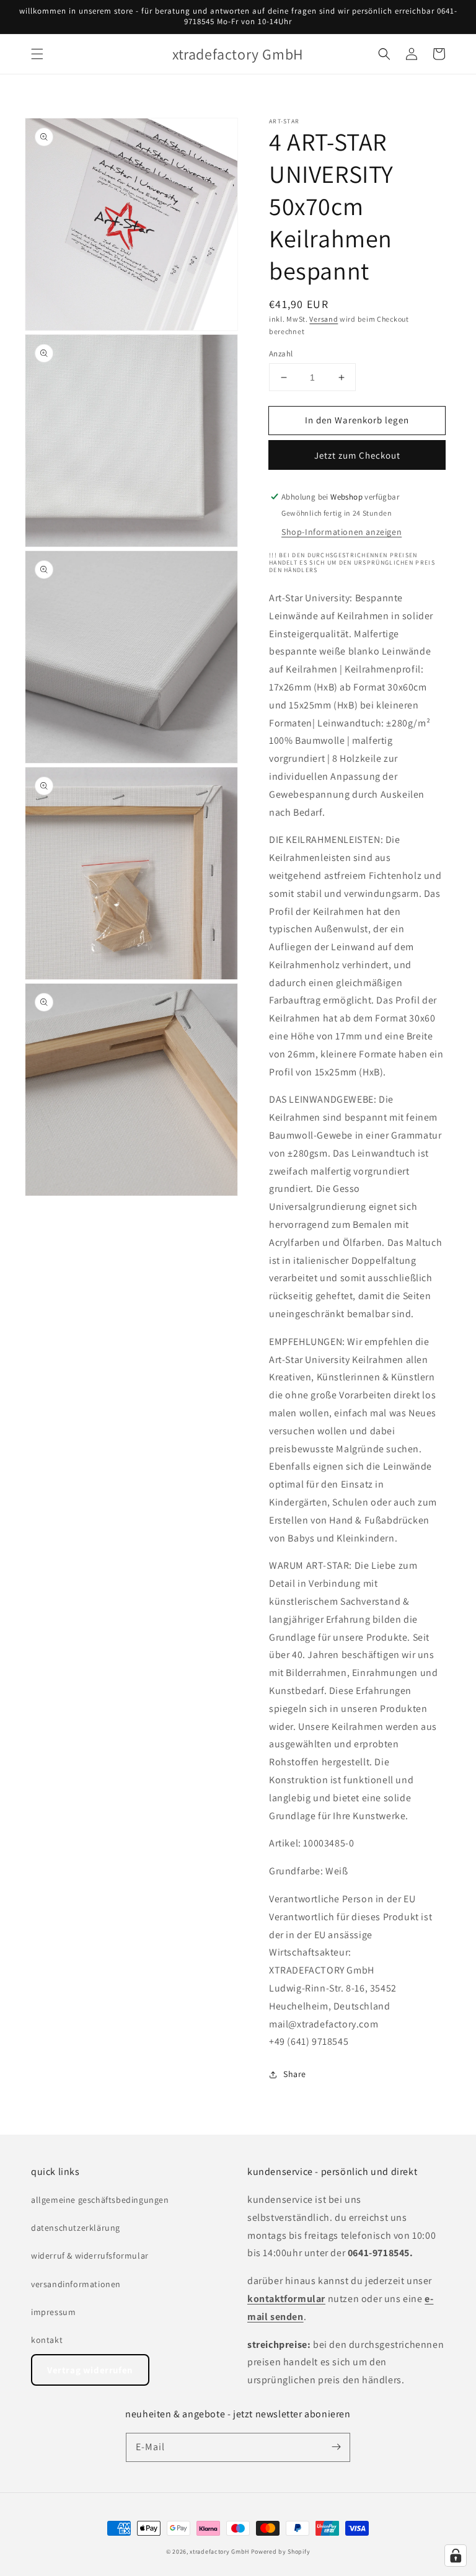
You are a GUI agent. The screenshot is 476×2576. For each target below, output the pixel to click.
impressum (53, 2312)
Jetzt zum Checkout (357, 455)
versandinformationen (76, 2284)
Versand (324, 319)
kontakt (47, 2340)
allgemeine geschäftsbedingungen (100, 2200)
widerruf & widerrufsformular (90, 2256)
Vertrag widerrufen (90, 2370)
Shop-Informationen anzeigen (342, 532)
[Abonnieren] (336, 2447)
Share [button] (295, 2074)
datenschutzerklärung (76, 2228)
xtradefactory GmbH (219, 2552)
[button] (37, 54)
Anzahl (281, 354)
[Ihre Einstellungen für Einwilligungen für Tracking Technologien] (456, 2556)
